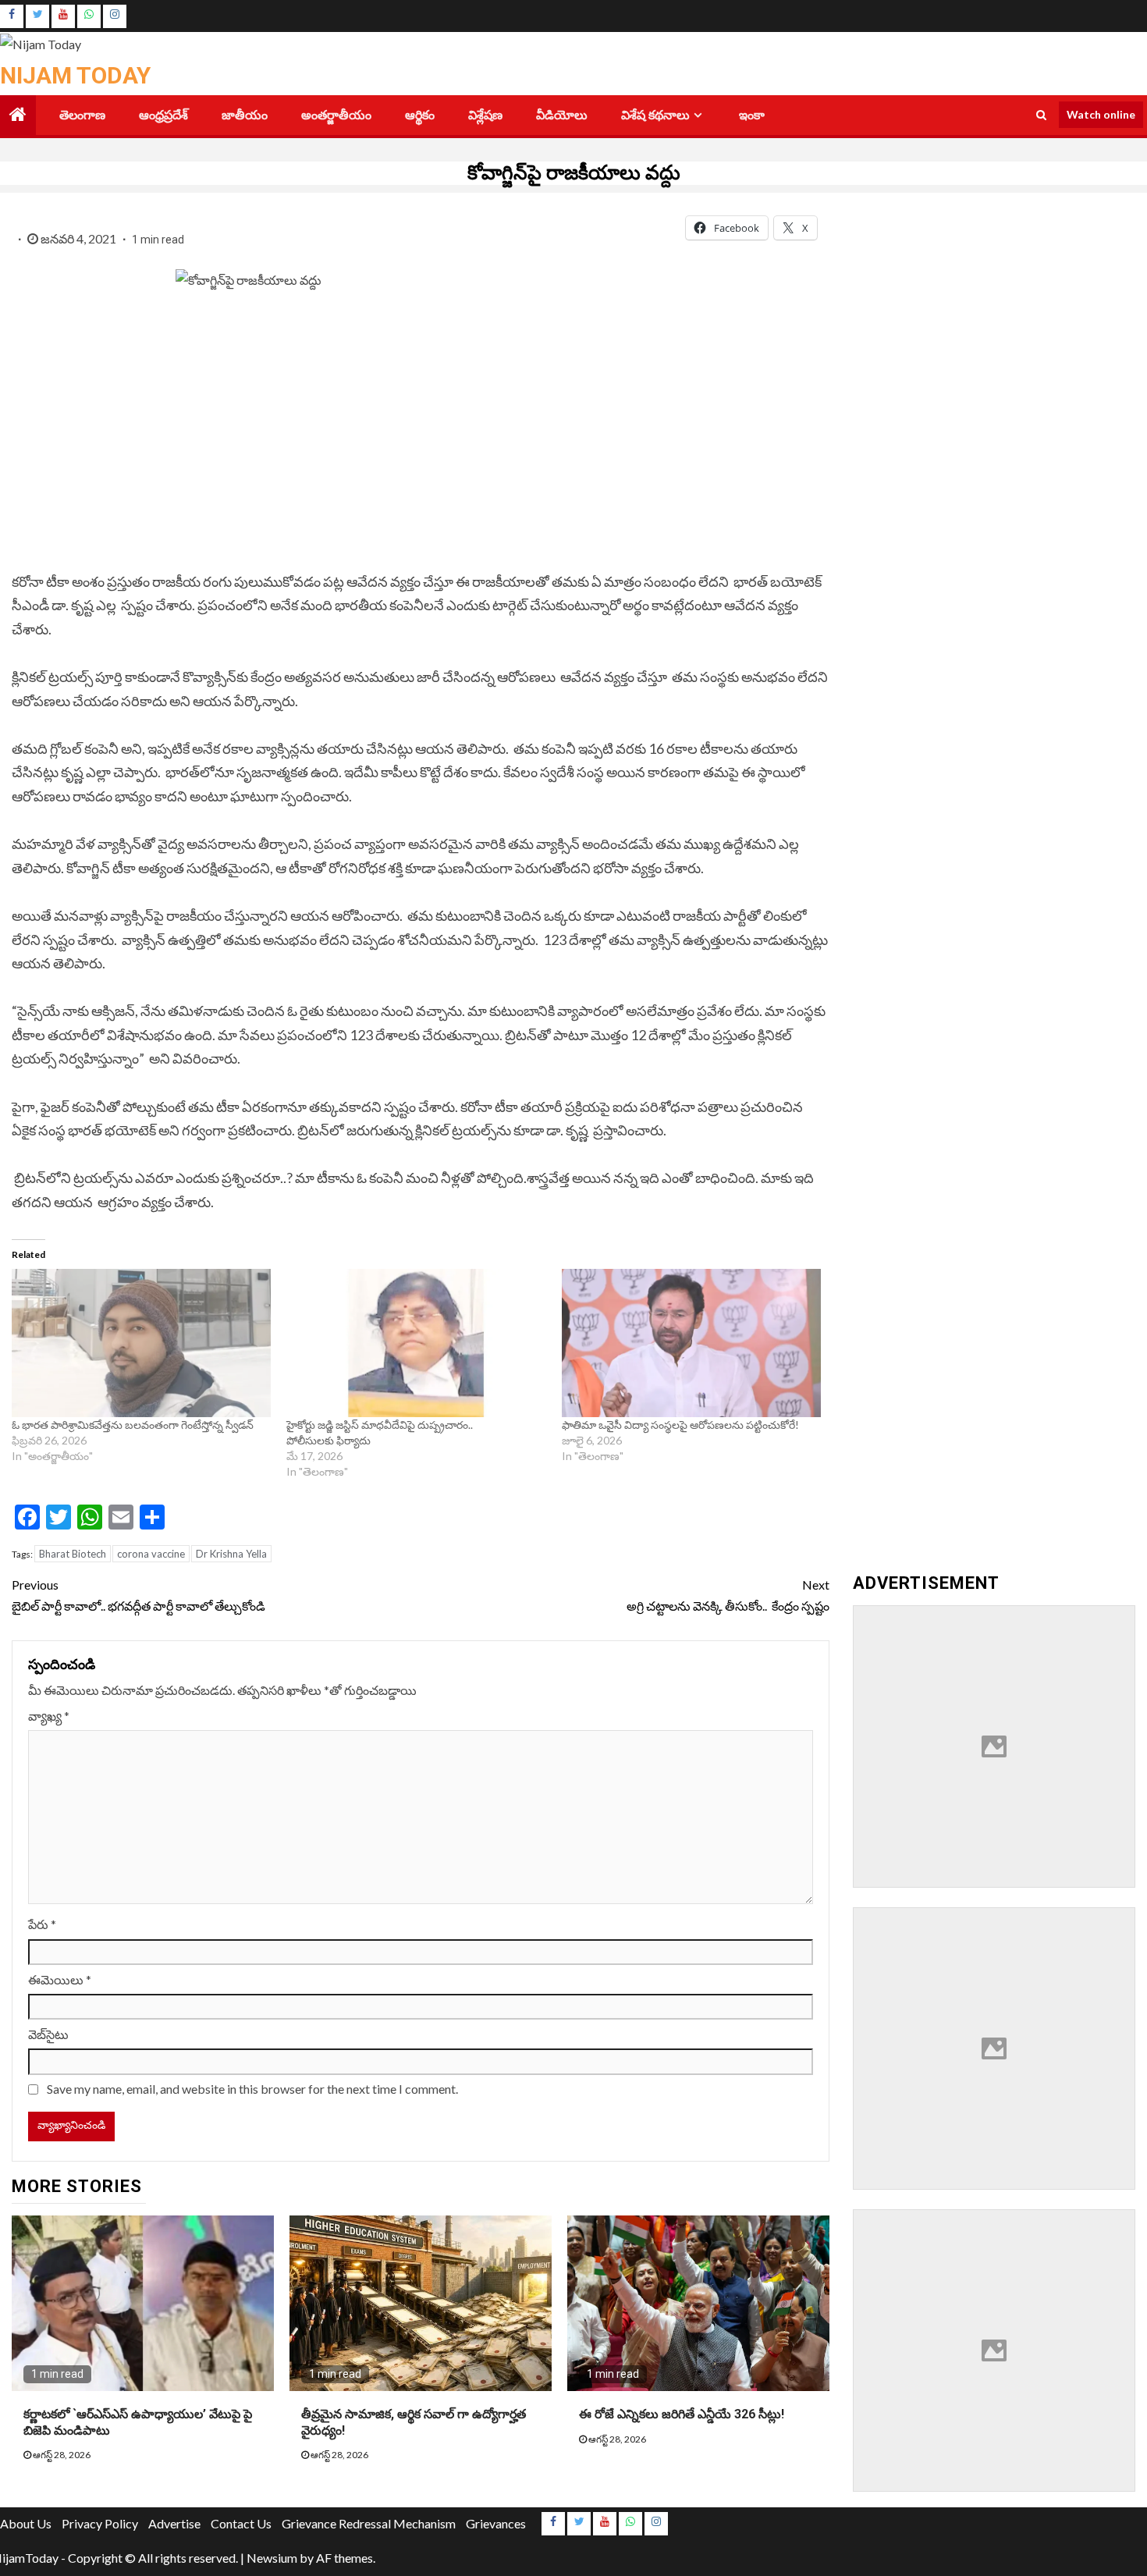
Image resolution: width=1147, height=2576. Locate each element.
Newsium (272, 2558)
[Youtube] (63, 16)
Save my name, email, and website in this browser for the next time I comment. (252, 2089)
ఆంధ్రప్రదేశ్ (163, 115)
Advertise (174, 2523)
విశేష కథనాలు (655, 115)
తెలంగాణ (82, 115)
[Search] (1041, 115)
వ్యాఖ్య (49, 1716)
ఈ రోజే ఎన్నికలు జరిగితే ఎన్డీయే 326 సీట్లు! (682, 2414)
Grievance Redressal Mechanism (369, 2523)
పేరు (42, 1924)
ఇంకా (752, 115)
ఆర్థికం (420, 115)
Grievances (496, 2523)
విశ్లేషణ (485, 115)
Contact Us (241, 2523)
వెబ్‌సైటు (48, 2034)
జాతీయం (245, 115)
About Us (26, 2523)
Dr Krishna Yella (231, 1554)
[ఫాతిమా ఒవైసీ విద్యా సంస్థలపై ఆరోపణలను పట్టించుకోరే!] (691, 1343)
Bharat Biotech (73, 1554)
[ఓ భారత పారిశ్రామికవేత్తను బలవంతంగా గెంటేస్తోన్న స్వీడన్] (141, 1343)
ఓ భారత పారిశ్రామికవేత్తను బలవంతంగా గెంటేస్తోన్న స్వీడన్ (134, 1425)
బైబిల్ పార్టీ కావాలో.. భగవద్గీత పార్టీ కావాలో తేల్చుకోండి (138, 1595)
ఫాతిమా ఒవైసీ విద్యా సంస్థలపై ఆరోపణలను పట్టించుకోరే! (680, 1425)
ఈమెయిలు (60, 1979)
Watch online (1101, 114)
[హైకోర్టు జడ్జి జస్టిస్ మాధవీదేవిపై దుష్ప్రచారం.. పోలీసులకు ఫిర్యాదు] (416, 1343)
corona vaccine (151, 1554)
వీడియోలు (562, 115)
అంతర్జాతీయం (336, 115)
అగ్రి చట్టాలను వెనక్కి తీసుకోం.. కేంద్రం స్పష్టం (728, 1595)
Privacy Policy (100, 2523)
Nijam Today (75, 75)
